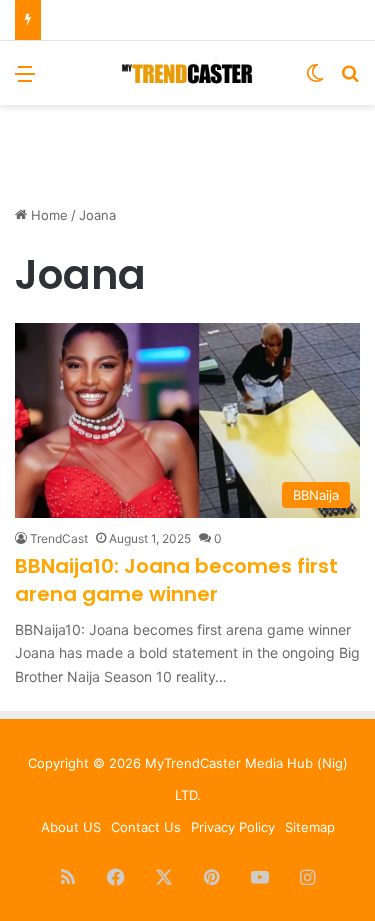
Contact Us (146, 827)
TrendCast (59, 538)
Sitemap (310, 827)
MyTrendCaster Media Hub (229, 763)
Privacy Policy (233, 827)
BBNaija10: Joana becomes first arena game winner (176, 580)
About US (71, 827)
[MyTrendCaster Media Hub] (188, 73)
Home (47, 215)
